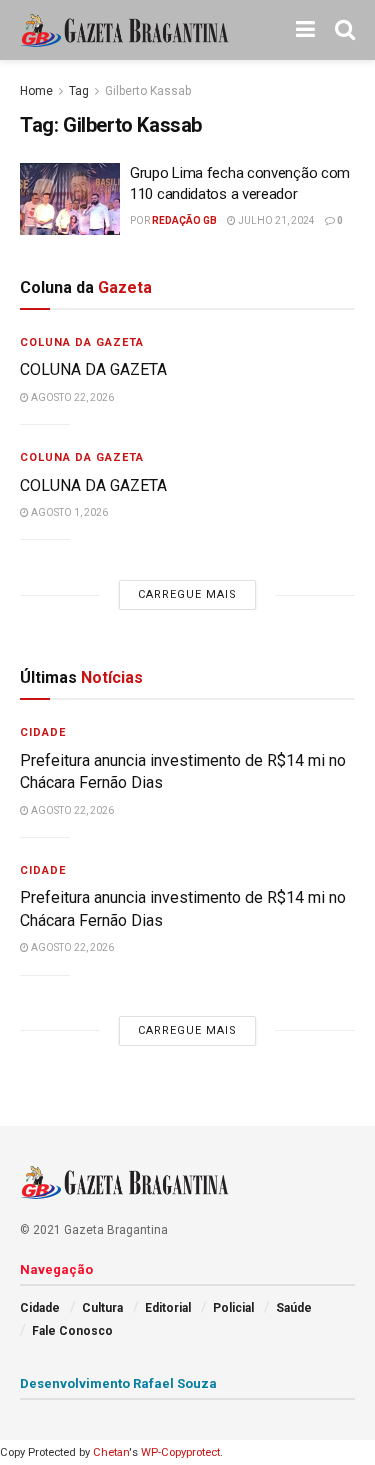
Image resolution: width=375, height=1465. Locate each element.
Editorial (168, 1308)
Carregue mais (187, 594)
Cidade (43, 732)
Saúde (294, 1308)
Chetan (111, 1452)
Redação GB (184, 220)
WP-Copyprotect (180, 1452)
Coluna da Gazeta (82, 342)
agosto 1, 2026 (68, 512)
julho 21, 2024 (275, 220)
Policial (233, 1308)
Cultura (102, 1308)
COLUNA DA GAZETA (93, 369)
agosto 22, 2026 (71, 397)
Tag (79, 91)
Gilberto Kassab (148, 91)
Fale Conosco (72, 1331)
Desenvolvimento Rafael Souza (118, 1383)
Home (36, 91)
